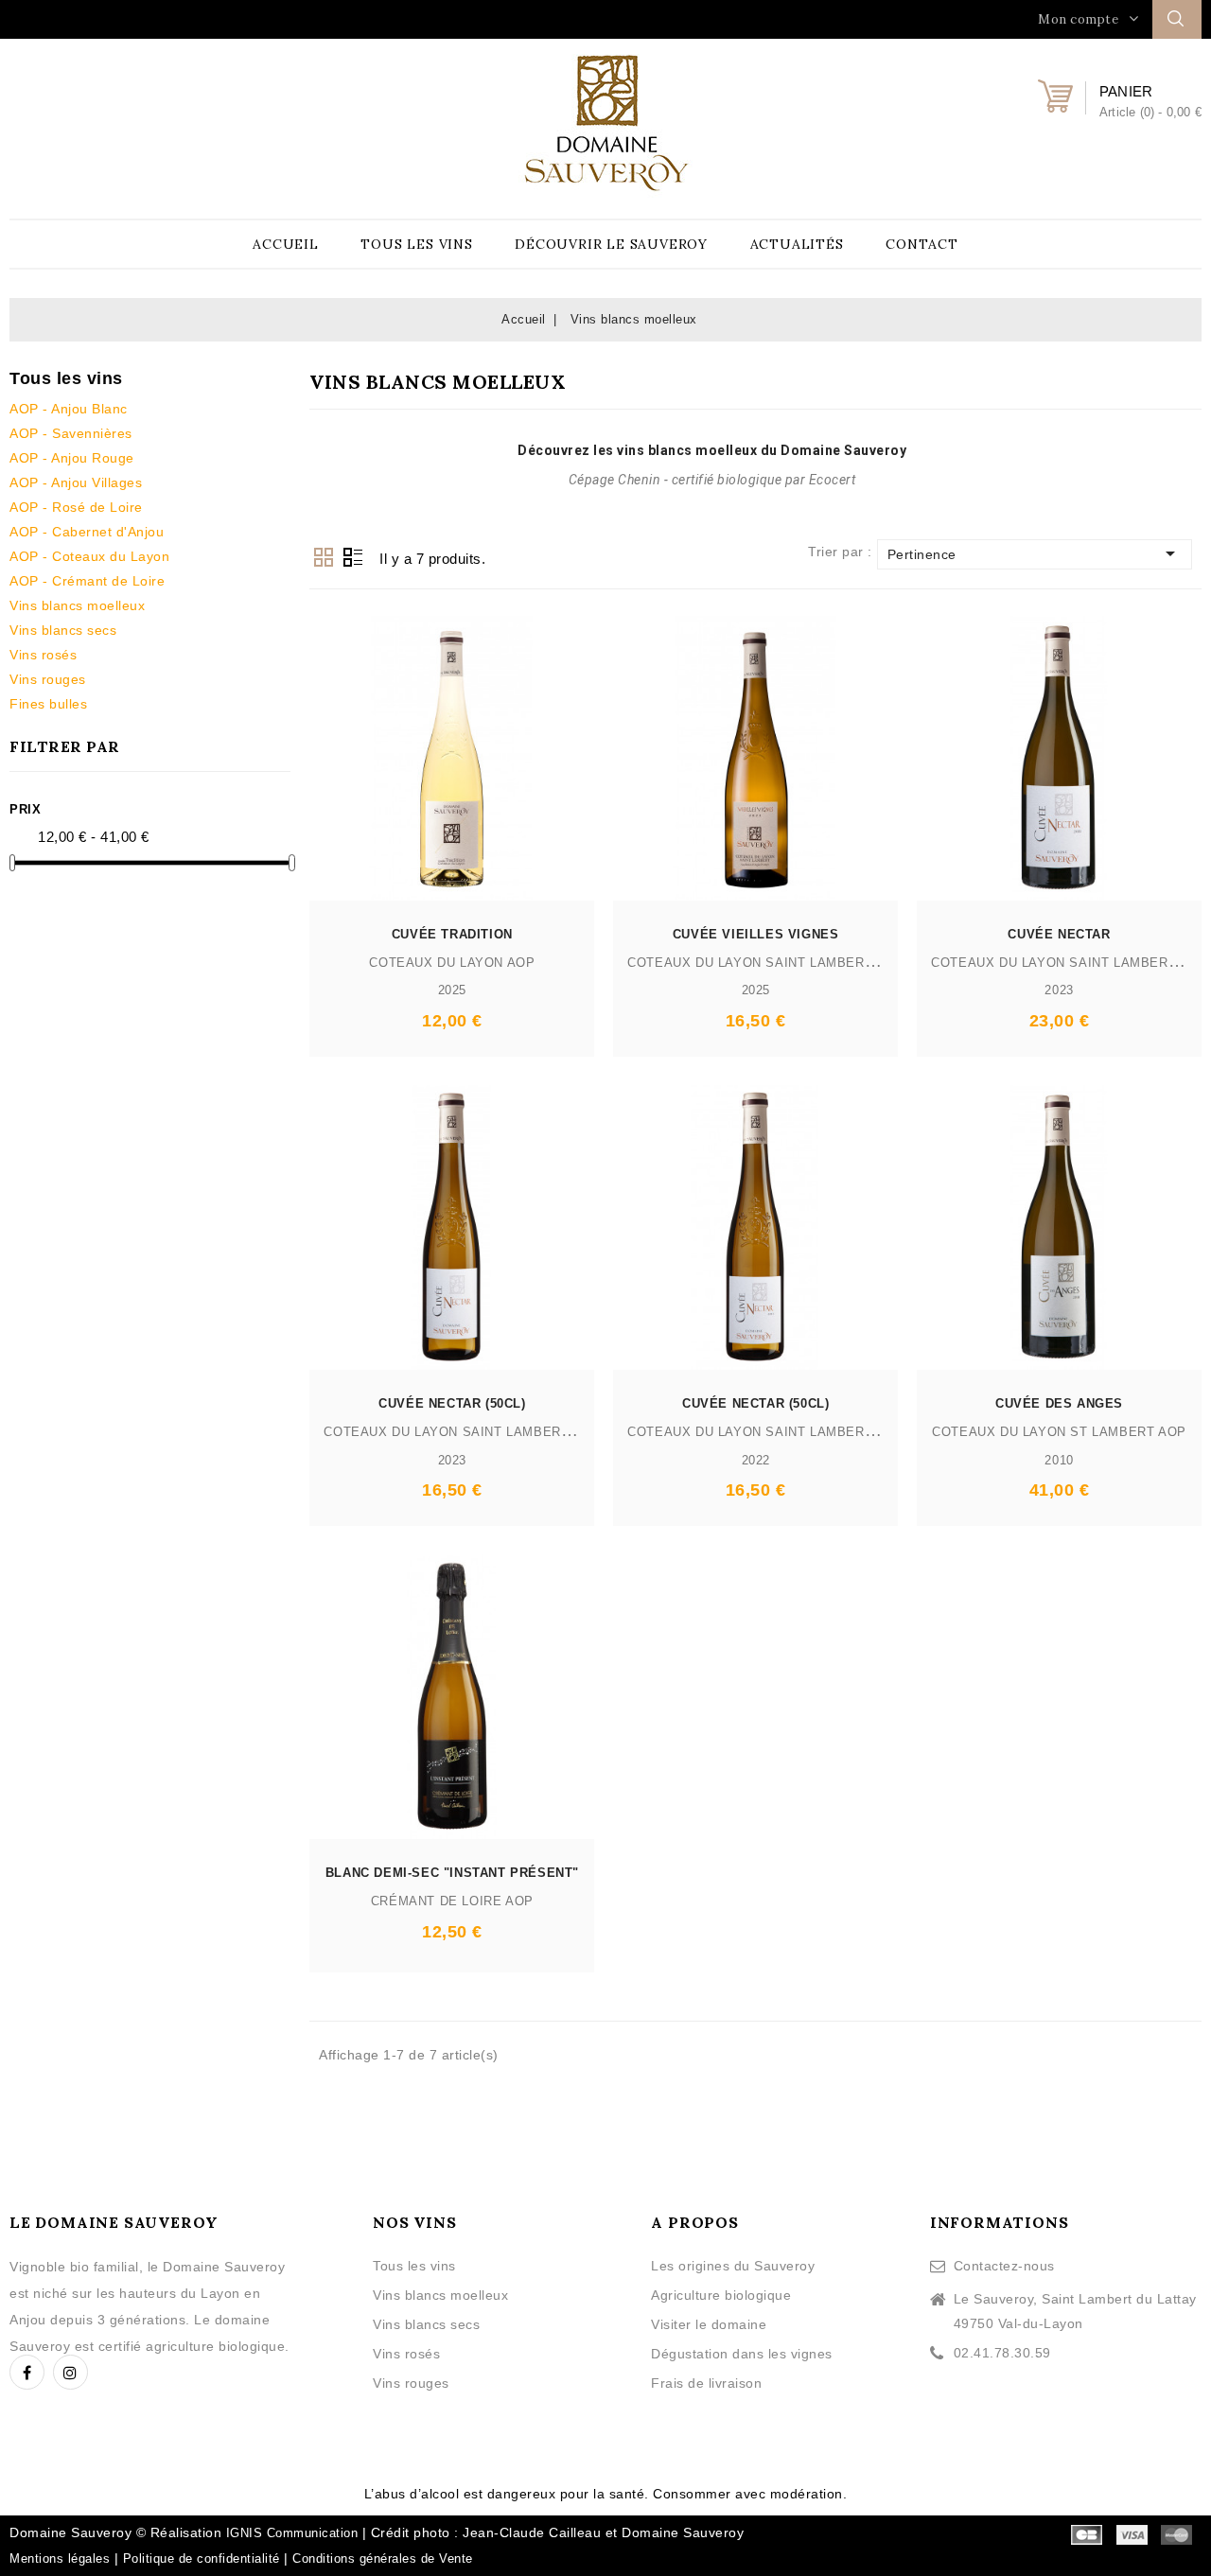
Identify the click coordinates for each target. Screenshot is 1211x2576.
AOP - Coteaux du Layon (89, 556)
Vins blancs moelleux (77, 605)
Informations (1000, 2222)
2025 (452, 990)
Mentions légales (60, 2558)
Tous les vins (416, 244)
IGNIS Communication (292, 2533)
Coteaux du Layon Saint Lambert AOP (765, 963)
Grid (324, 557)
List (353, 557)
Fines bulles (48, 704)
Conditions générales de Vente (383, 2558)
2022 (756, 1460)
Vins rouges (48, 679)
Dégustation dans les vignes (742, 2354)
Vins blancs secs (63, 630)
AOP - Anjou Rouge (72, 458)
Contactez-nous (1004, 2266)
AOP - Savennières (71, 433)
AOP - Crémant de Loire (87, 581)
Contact (922, 244)
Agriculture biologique (721, 2295)
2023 (1059, 990)
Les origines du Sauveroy (733, 2266)
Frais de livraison (706, 2383)
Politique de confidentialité (202, 2558)
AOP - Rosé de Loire (76, 507)
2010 (1059, 1460)
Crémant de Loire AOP (452, 1901)
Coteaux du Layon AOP (452, 963)
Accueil (286, 244)
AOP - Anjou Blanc (69, 409)
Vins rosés (43, 655)
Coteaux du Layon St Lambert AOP (1059, 1432)
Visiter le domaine (709, 2324)
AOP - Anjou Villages (76, 482)
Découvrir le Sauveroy (611, 244)
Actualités (797, 244)
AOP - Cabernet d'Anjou (87, 532)
